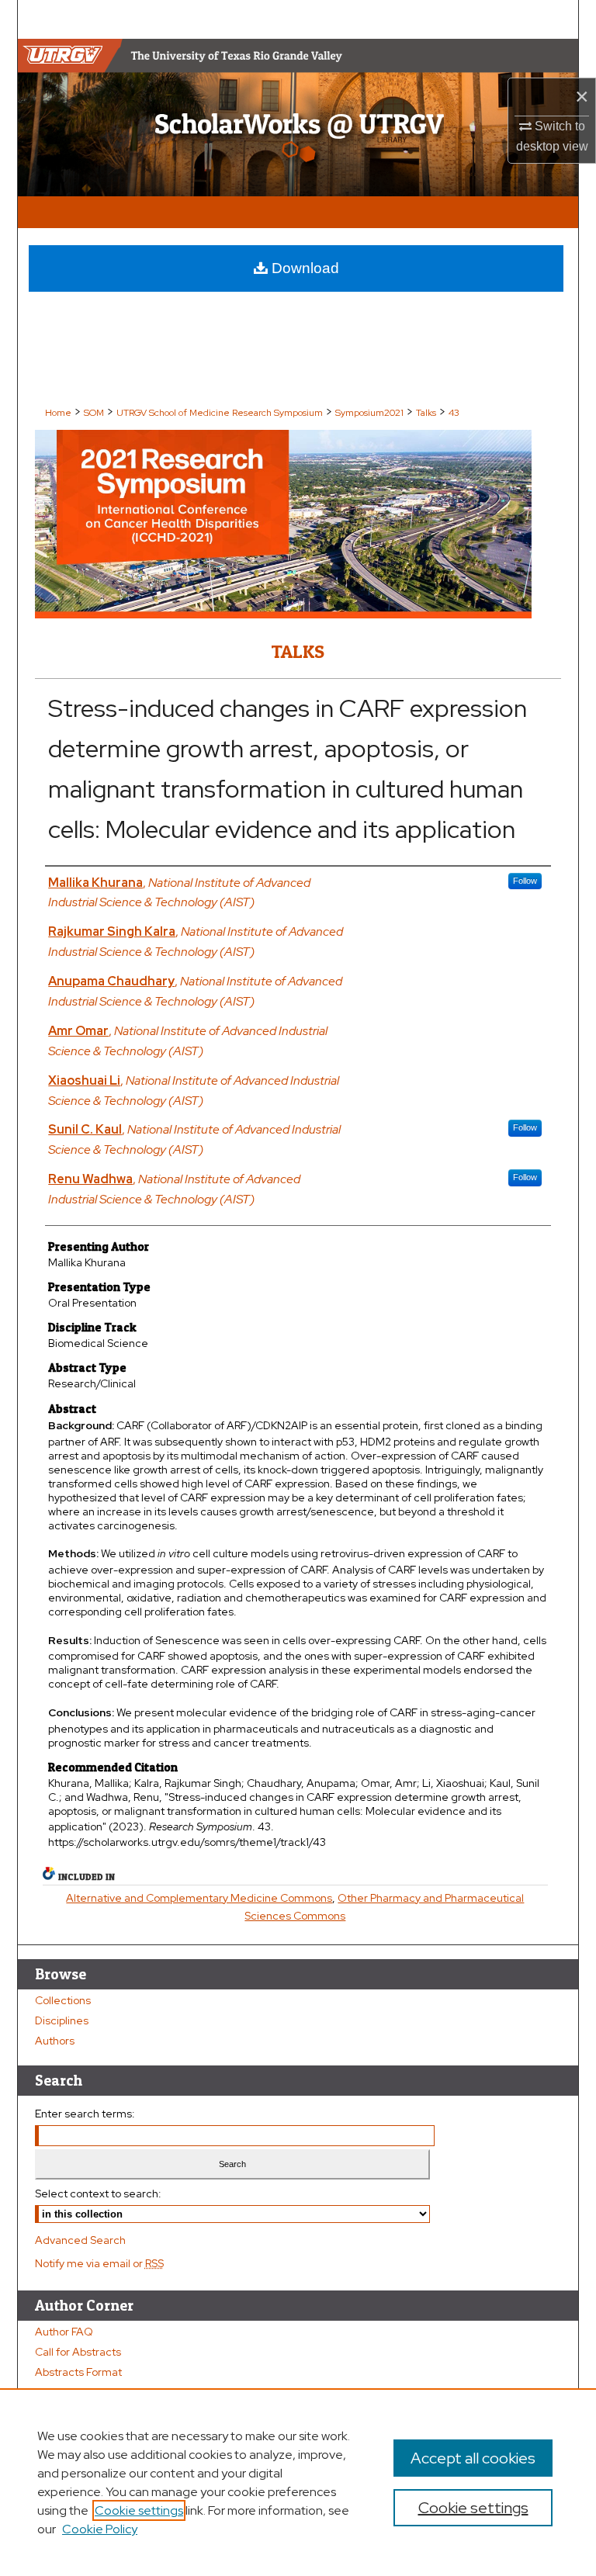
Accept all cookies (473, 2458)
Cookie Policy (100, 2529)
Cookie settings (139, 2510)
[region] (298, 2482)
